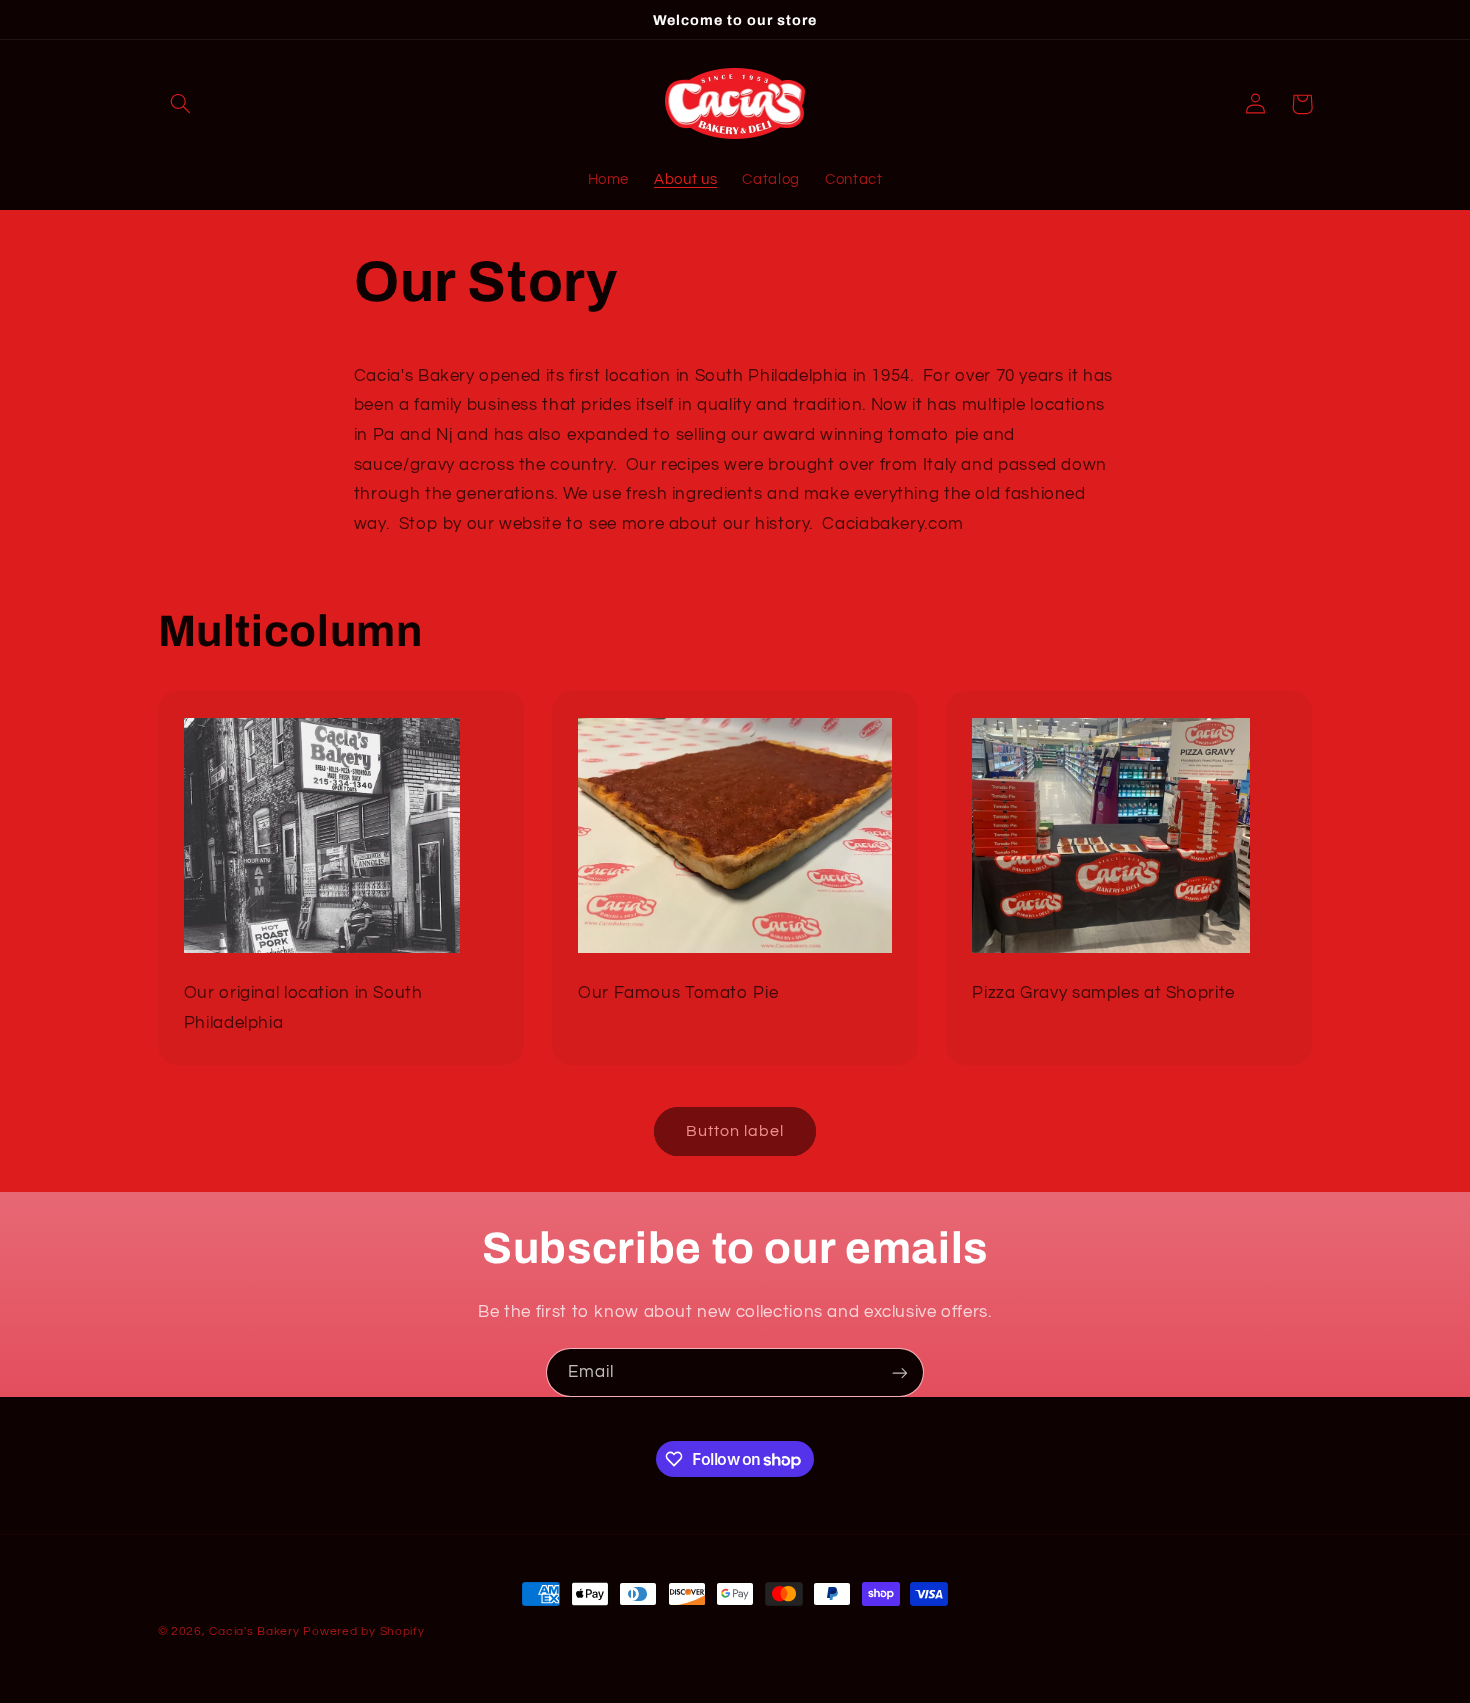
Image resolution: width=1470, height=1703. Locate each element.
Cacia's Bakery (254, 1631)
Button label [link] (735, 1131)
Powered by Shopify (363, 1631)
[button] (181, 104)
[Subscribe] (900, 1372)
